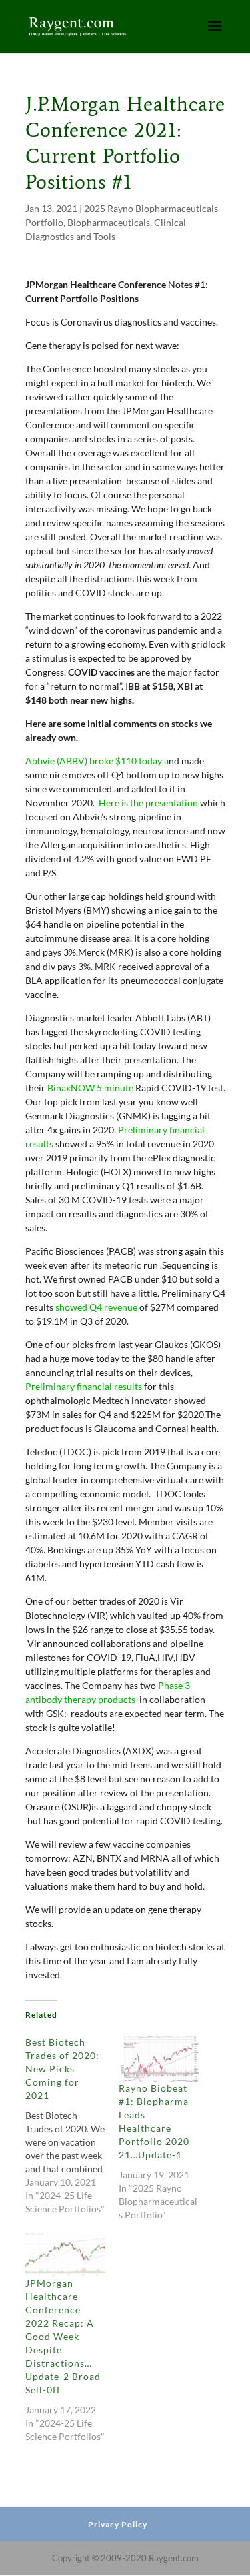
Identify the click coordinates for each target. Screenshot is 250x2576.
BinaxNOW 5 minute (90, 1088)
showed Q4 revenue (96, 1307)
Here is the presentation (148, 803)
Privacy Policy (118, 2524)
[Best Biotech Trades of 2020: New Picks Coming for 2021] (72, 2126)
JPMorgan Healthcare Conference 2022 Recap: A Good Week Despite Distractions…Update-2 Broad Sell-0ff (63, 2336)
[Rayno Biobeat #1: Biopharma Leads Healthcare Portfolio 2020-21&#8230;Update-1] (159, 2059)
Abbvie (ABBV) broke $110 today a (97, 761)
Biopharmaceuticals (109, 222)
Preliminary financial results (84, 1386)
